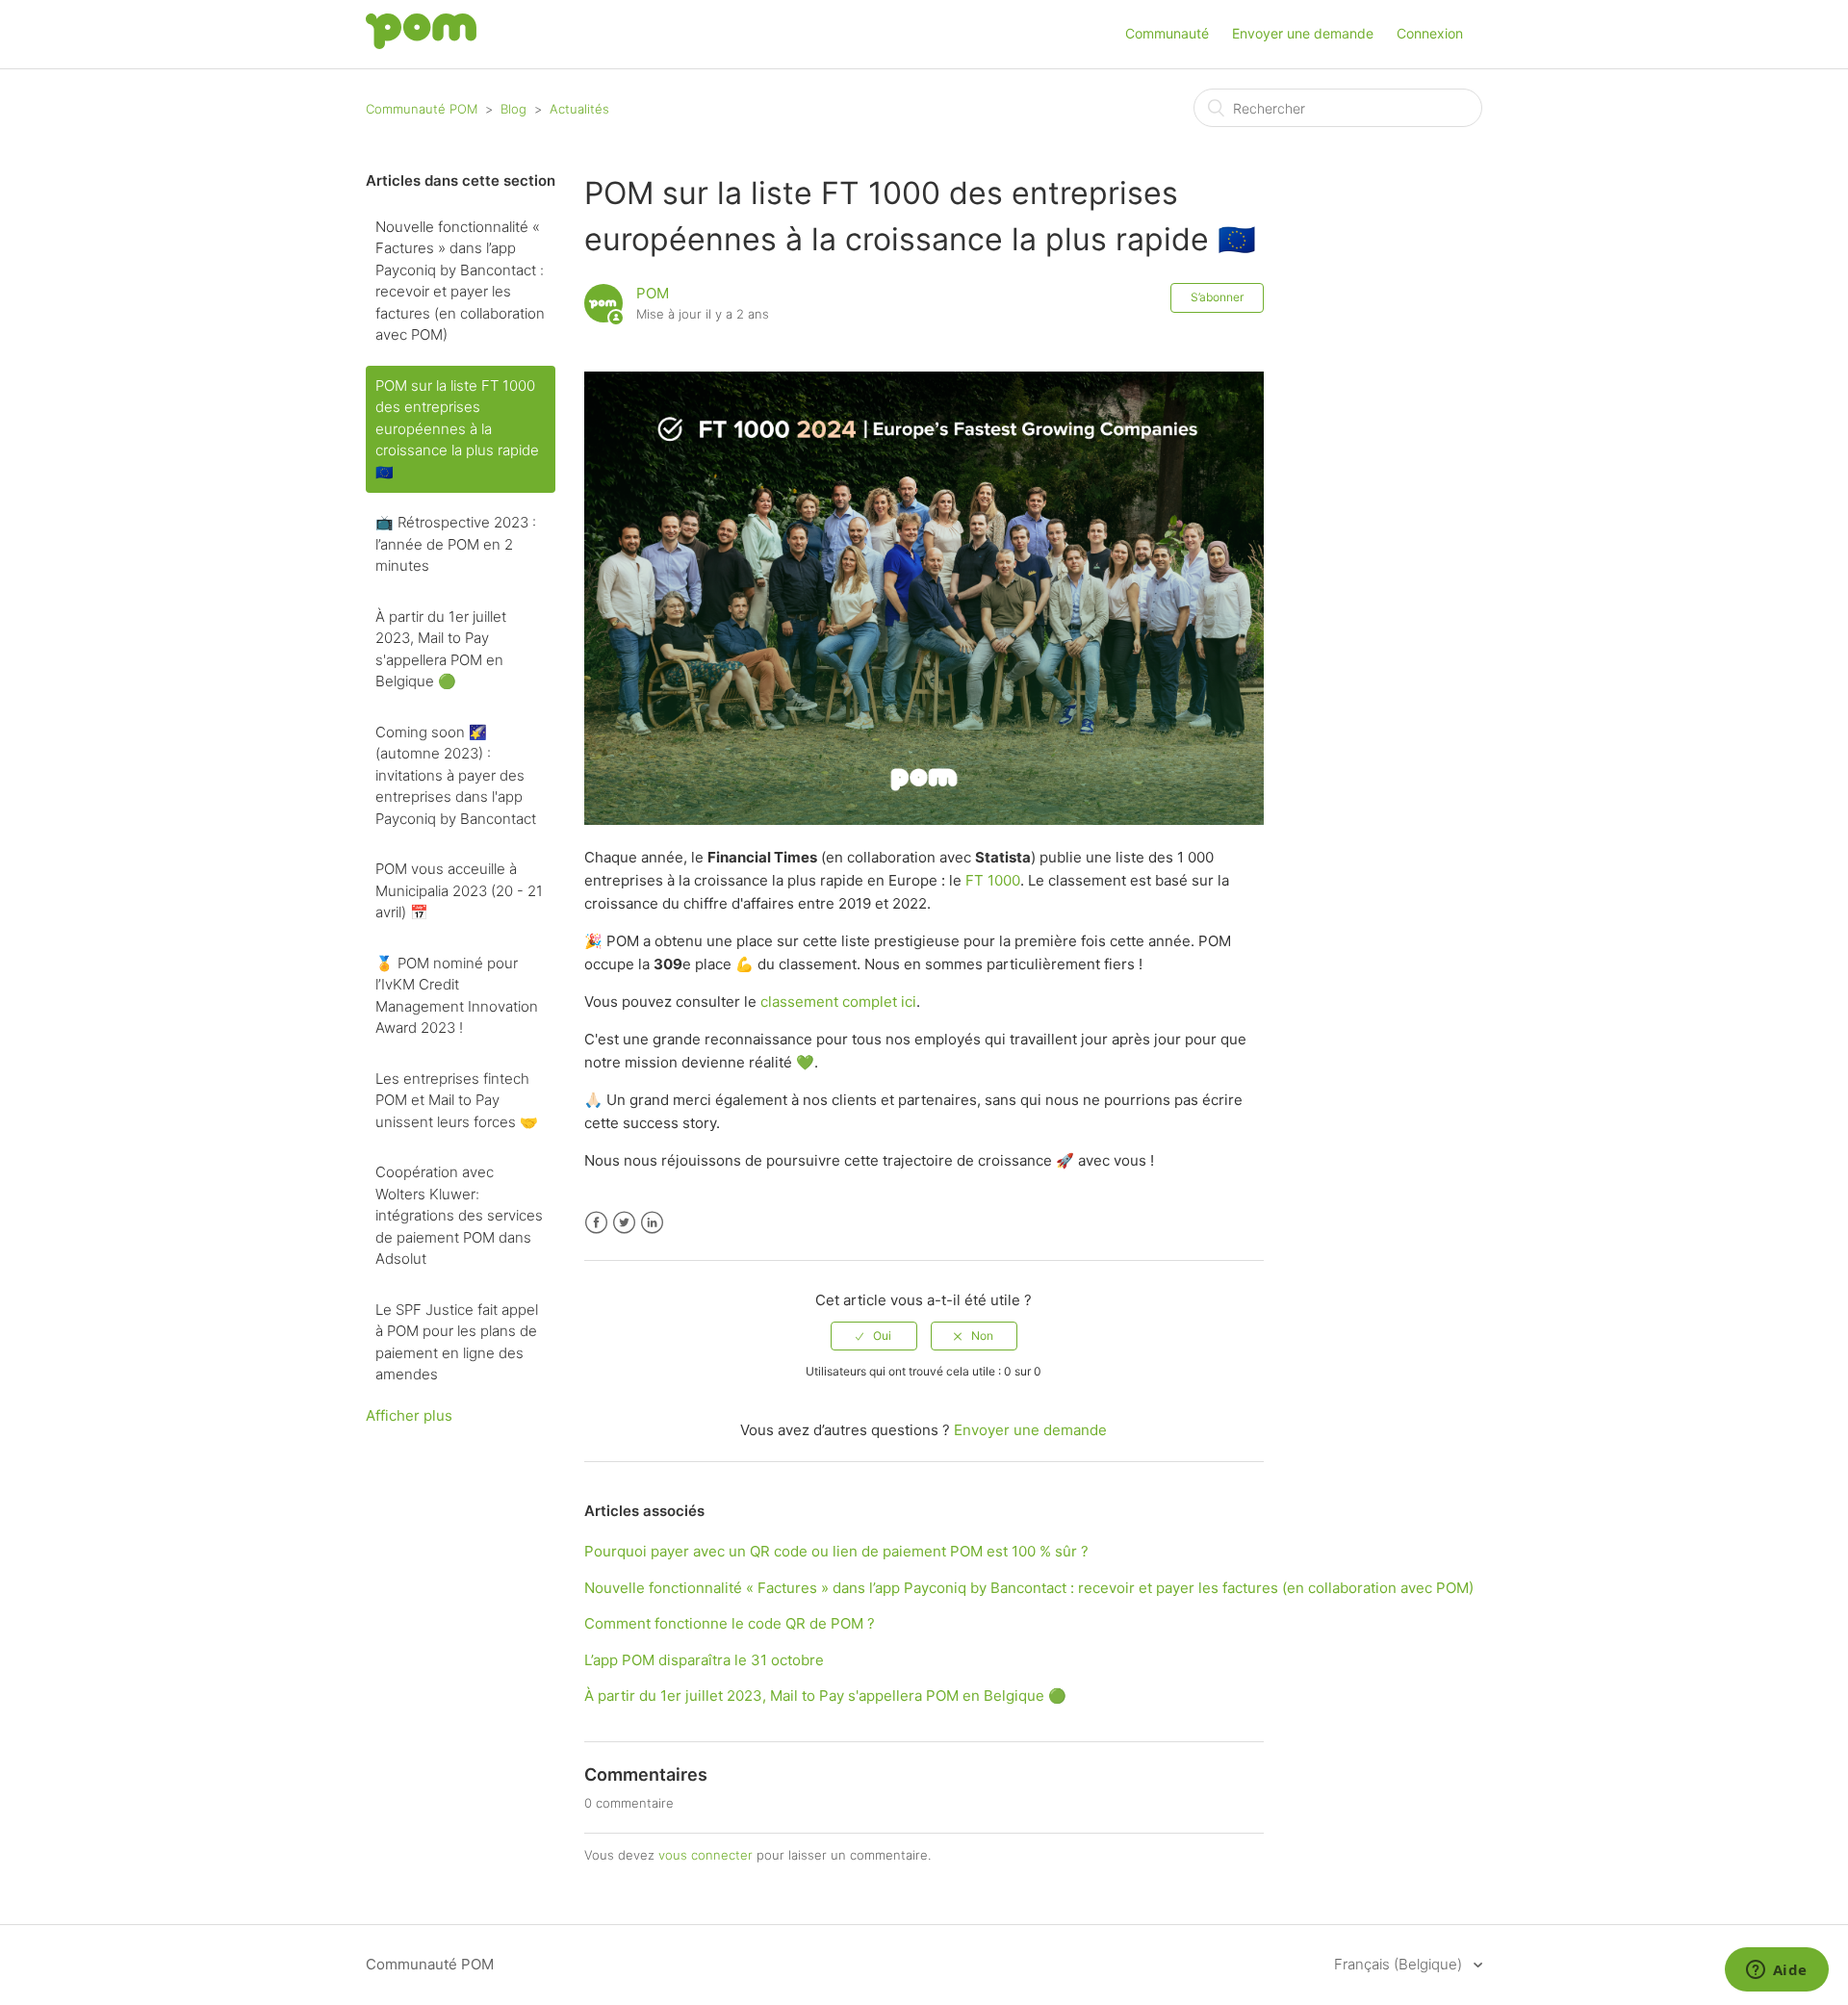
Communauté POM (422, 109)
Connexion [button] (1430, 33)
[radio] (874, 1336)
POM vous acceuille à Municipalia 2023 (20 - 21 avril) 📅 (459, 890)
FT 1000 (993, 880)
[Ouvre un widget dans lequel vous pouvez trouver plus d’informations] (1776, 1971)
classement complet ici (838, 1002)
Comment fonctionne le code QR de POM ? (730, 1623)
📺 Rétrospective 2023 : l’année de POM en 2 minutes (456, 544)
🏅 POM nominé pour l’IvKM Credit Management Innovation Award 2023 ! (457, 996)
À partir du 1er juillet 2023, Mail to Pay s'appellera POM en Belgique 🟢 (441, 649)
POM (653, 293)
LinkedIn (652, 1223)
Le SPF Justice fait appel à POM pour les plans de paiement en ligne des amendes (457, 1342)
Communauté (1167, 33)
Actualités (579, 109)
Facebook (596, 1223)
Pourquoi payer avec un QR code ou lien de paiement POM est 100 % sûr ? (836, 1551)
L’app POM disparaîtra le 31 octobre (704, 1660)
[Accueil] (421, 44)
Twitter (624, 1223)
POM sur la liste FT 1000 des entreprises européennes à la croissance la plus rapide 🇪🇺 (457, 429)
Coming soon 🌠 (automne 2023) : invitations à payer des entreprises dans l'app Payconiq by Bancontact (456, 775)
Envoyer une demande (1303, 33)
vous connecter (706, 1855)
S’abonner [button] (1217, 297)
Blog (513, 109)
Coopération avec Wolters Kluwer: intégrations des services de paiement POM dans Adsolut (459, 1215)
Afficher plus (409, 1415)
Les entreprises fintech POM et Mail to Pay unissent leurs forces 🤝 (457, 1100)
